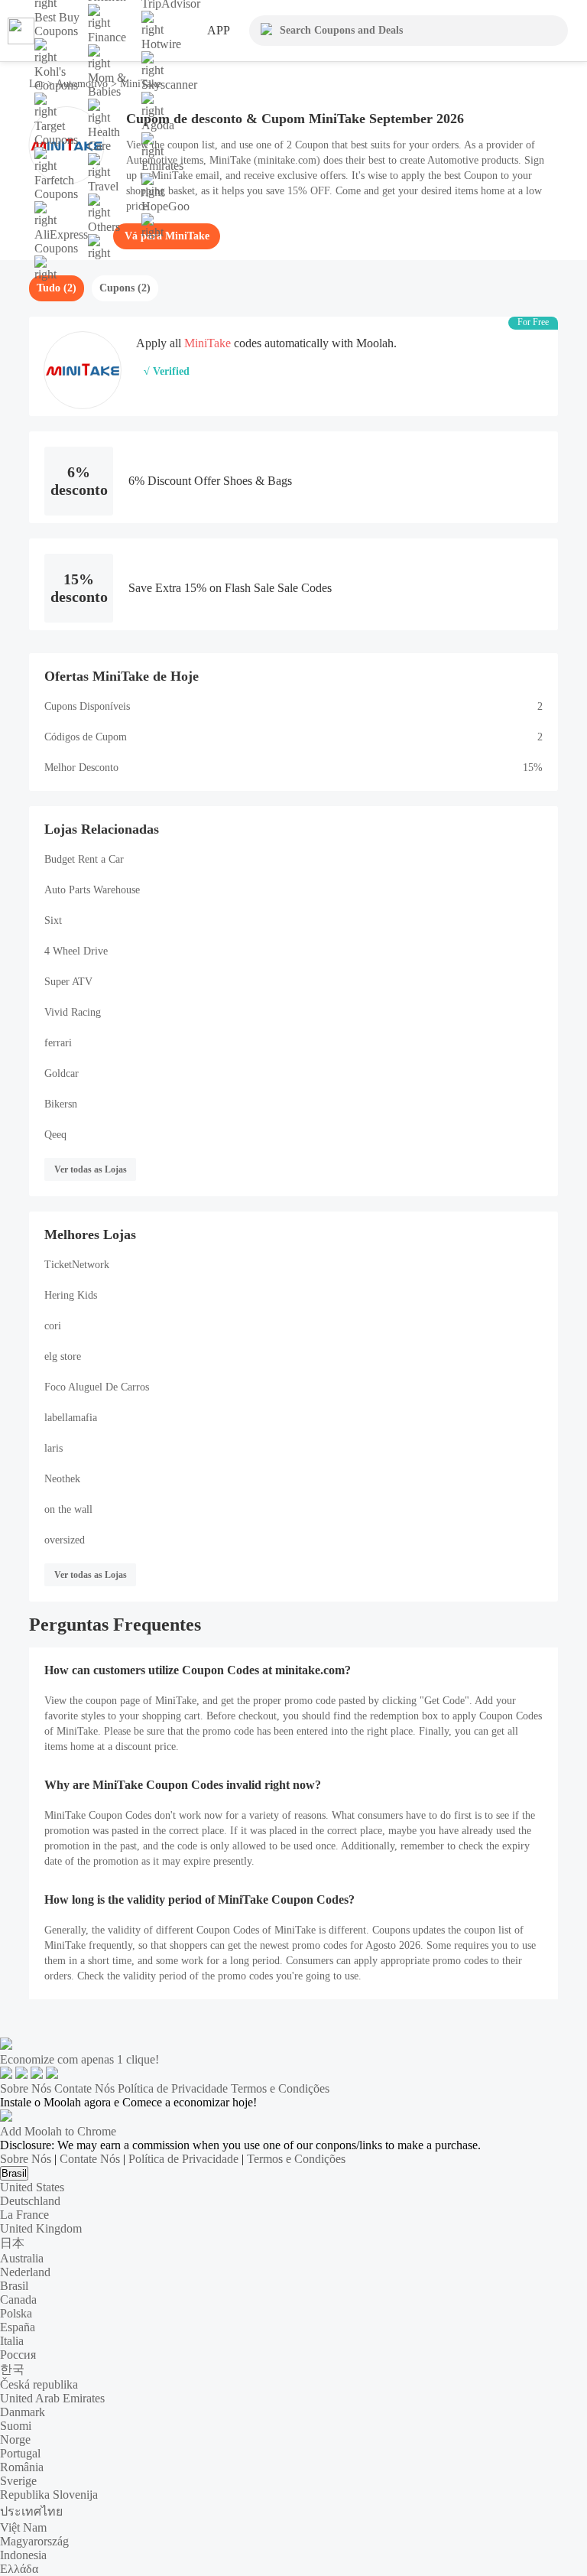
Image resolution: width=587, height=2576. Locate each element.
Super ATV (68, 982)
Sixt (53, 920)
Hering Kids (71, 1295)
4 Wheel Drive (76, 951)
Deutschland (30, 2201)
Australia (22, 2258)
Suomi (16, 2426)
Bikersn (61, 1104)
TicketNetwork (77, 1265)
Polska (16, 2313)
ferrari (58, 1043)
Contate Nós (84, 2088)
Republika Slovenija (49, 2495)
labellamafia (71, 1418)
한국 (12, 2369)
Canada (18, 2300)
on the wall (68, 1509)
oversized (65, 1540)
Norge (15, 2439)
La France (24, 2215)
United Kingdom (41, 2228)
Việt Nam (23, 2527)
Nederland (25, 2272)
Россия (18, 2355)
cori (53, 1326)
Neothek (62, 1479)
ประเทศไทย (31, 2511)
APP (219, 30)
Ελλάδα (19, 2569)
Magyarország (34, 2541)
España (18, 2327)
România (22, 2467)
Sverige (18, 2481)
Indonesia (23, 2555)
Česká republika (39, 2384)
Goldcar (62, 1073)
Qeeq (55, 1135)
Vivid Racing (73, 1012)
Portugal (20, 2453)
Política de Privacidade (173, 2088)
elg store (63, 1356)
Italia (12, 2341)
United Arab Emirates (52, 2398)
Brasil (14, 2173)
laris (54, 1448)
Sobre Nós (26, 2088)
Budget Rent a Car (84, 859)
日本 (12, 2243)
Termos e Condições (280, 2088)
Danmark (23, 2412)
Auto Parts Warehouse (92, 890)
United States (32, 2187)
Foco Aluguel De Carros (97, 1387)
